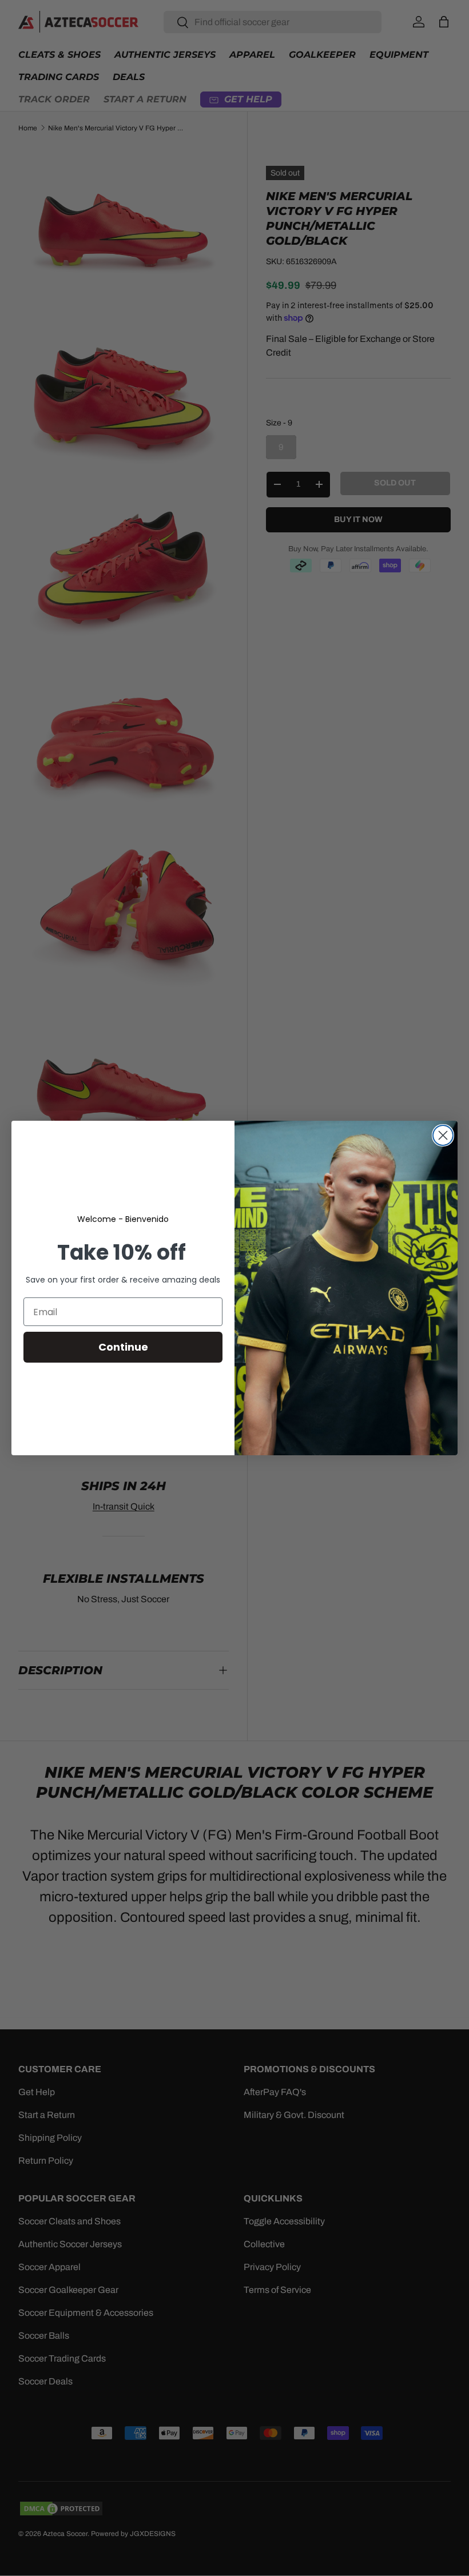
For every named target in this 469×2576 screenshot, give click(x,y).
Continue (123, 1347)
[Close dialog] (443, 1135)
